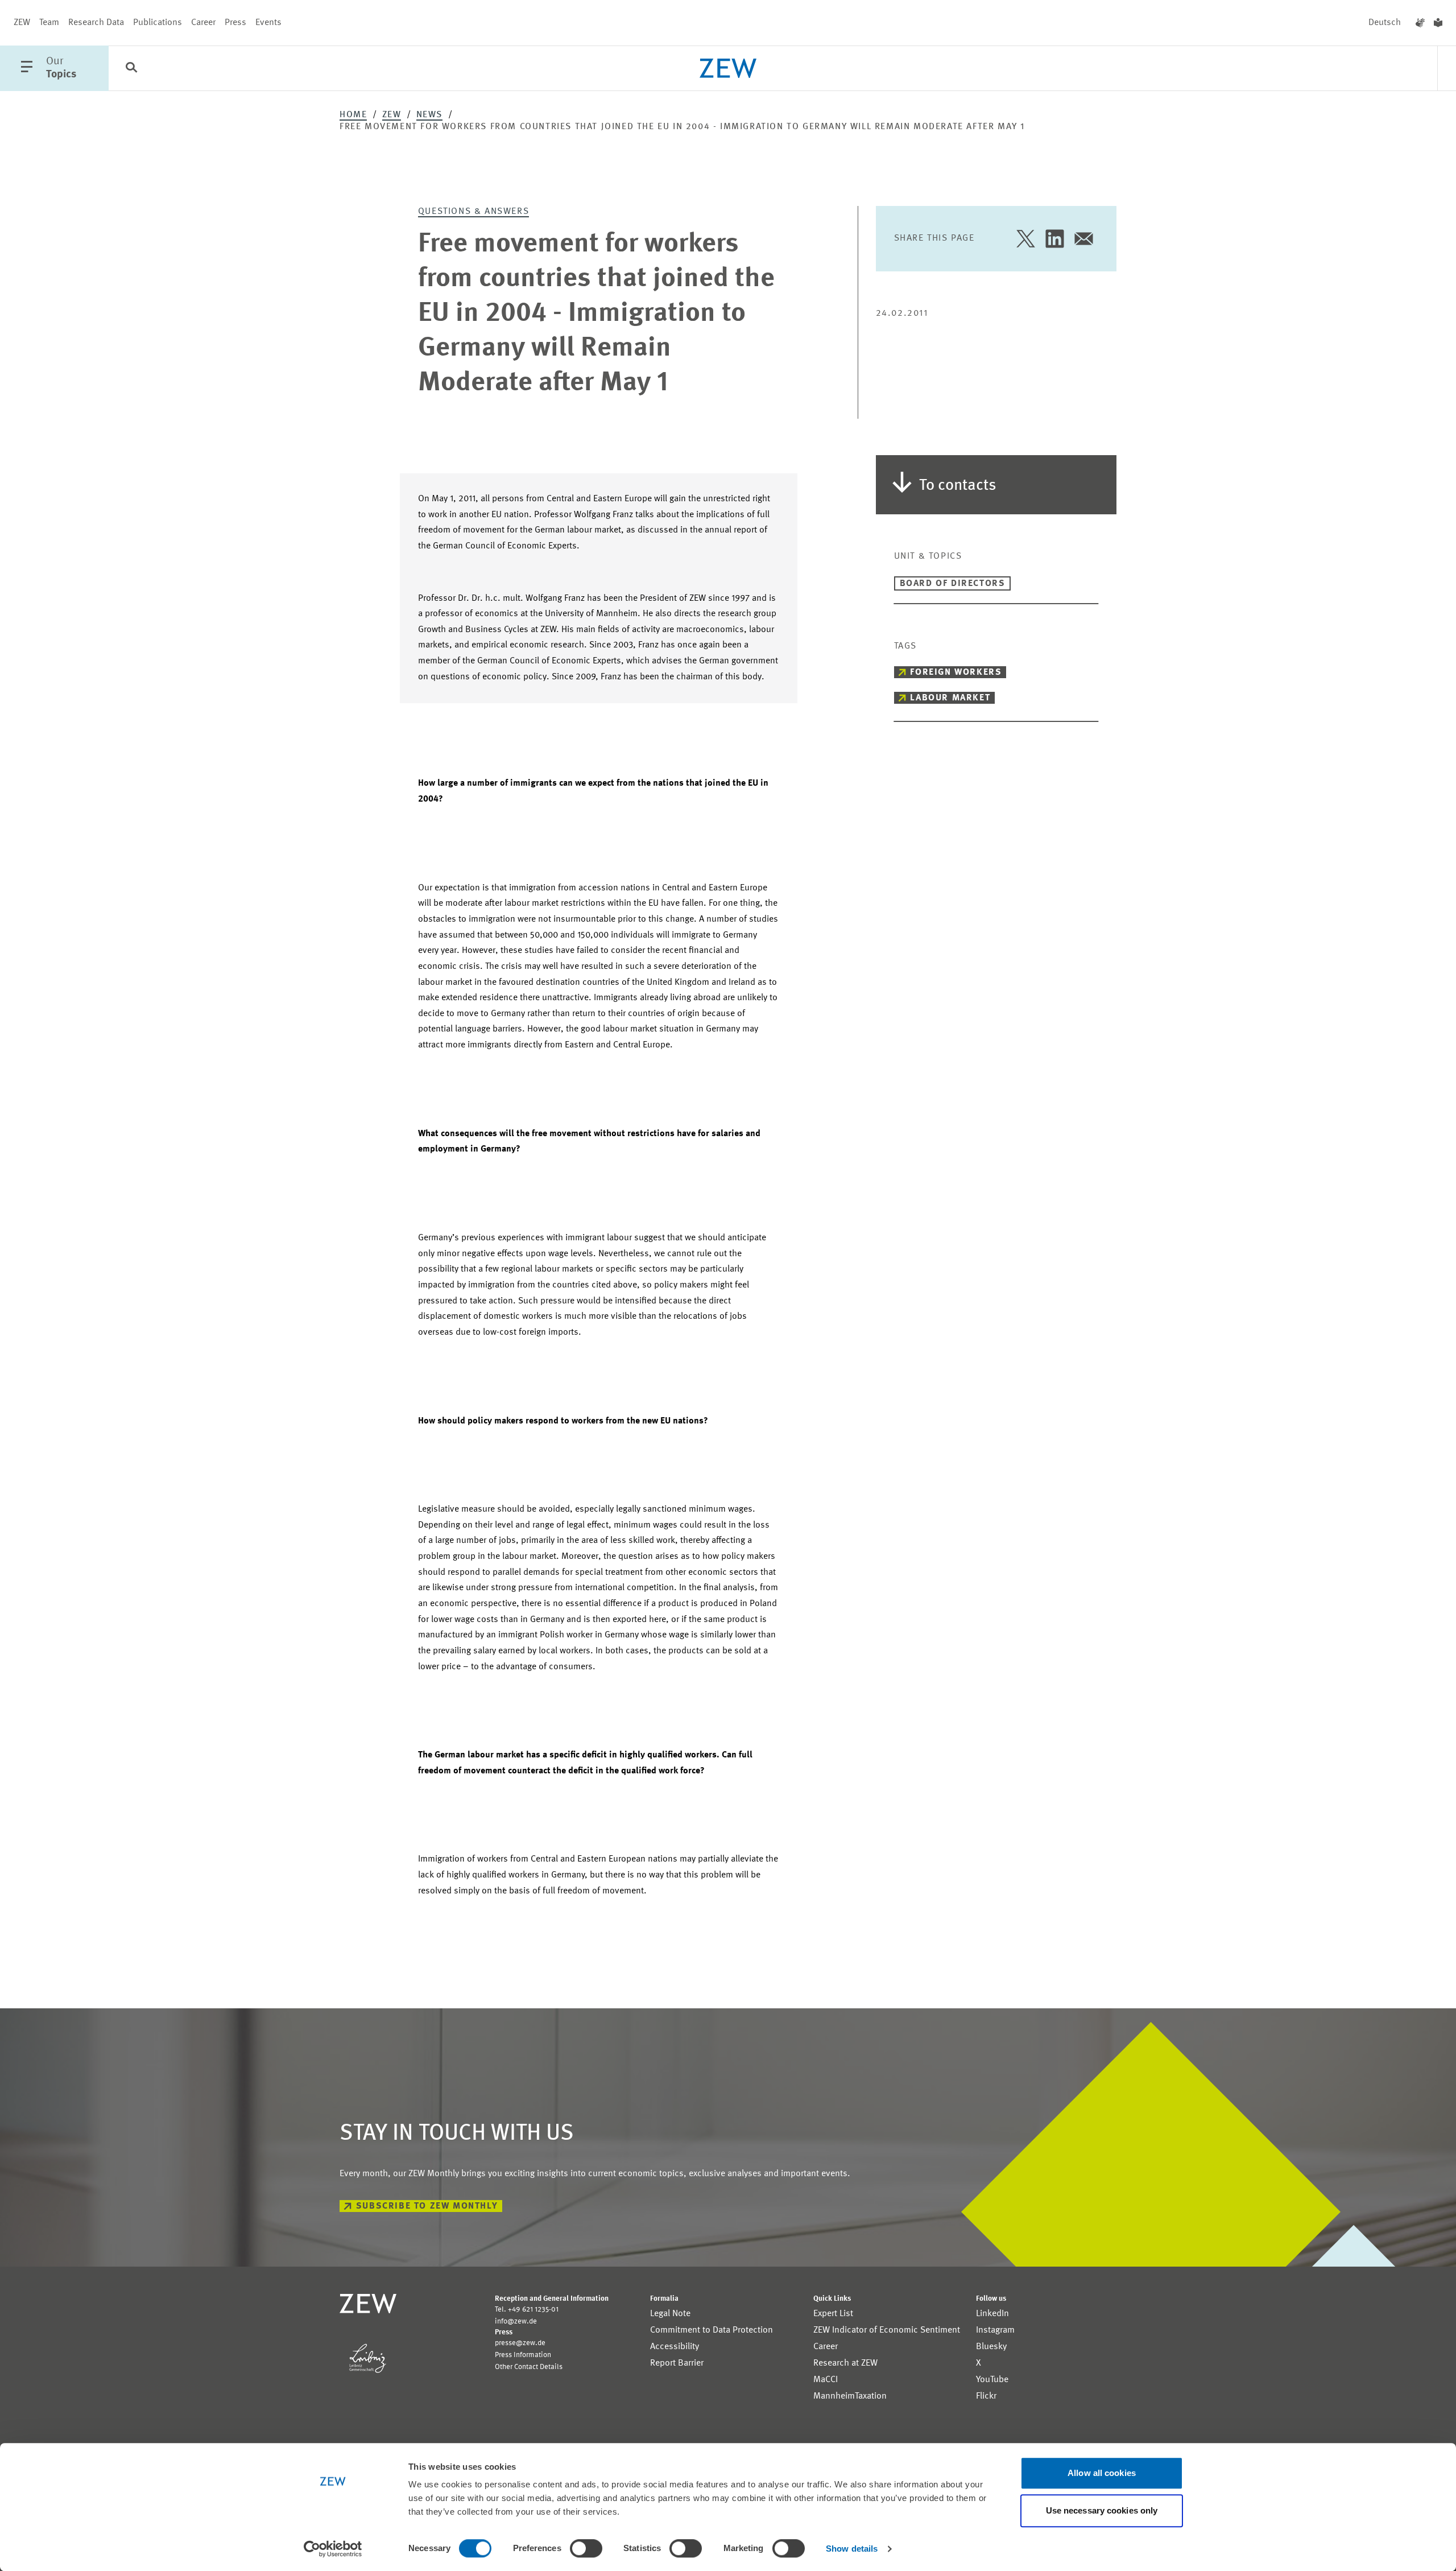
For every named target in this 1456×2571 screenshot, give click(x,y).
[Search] (131, 69)
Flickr (986, 2396)
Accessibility (675, 2347)
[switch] (586, 2548)
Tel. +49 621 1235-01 (527, 2310)
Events (268, 23)
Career (203, 23)
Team (49, 23)
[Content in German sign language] (1420, 23)
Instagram (995, 2330)
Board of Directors (953, 584)
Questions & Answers (473, 212)
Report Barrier (677, 2363)
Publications (158, 23)
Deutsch (1385, 23)
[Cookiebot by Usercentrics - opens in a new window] (333, 2549)
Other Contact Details (529, 2367)
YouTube (992, 2380)
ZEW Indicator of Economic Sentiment (887, 2330)
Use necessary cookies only (1102, 2510)
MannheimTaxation (850, 2396)
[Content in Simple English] (1438, 23)
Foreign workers (956, 672)
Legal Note (670, 2314)
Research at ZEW (845, 2363)
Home (353, 115)
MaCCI (826, 2380)
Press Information (523, 2355)
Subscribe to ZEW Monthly (427, 2206)
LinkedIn (992, 2314)
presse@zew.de (520, 2343)
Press (235, 23)
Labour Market (950, 698)
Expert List (833, 2314)
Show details (852, 2549)
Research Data (96, 23)
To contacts (958, 486)
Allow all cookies (1102, 2473)
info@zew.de (516, 2322)
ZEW (22, 23)
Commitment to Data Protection (712, 2330)
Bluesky (991, 2347)
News (429, 115)
